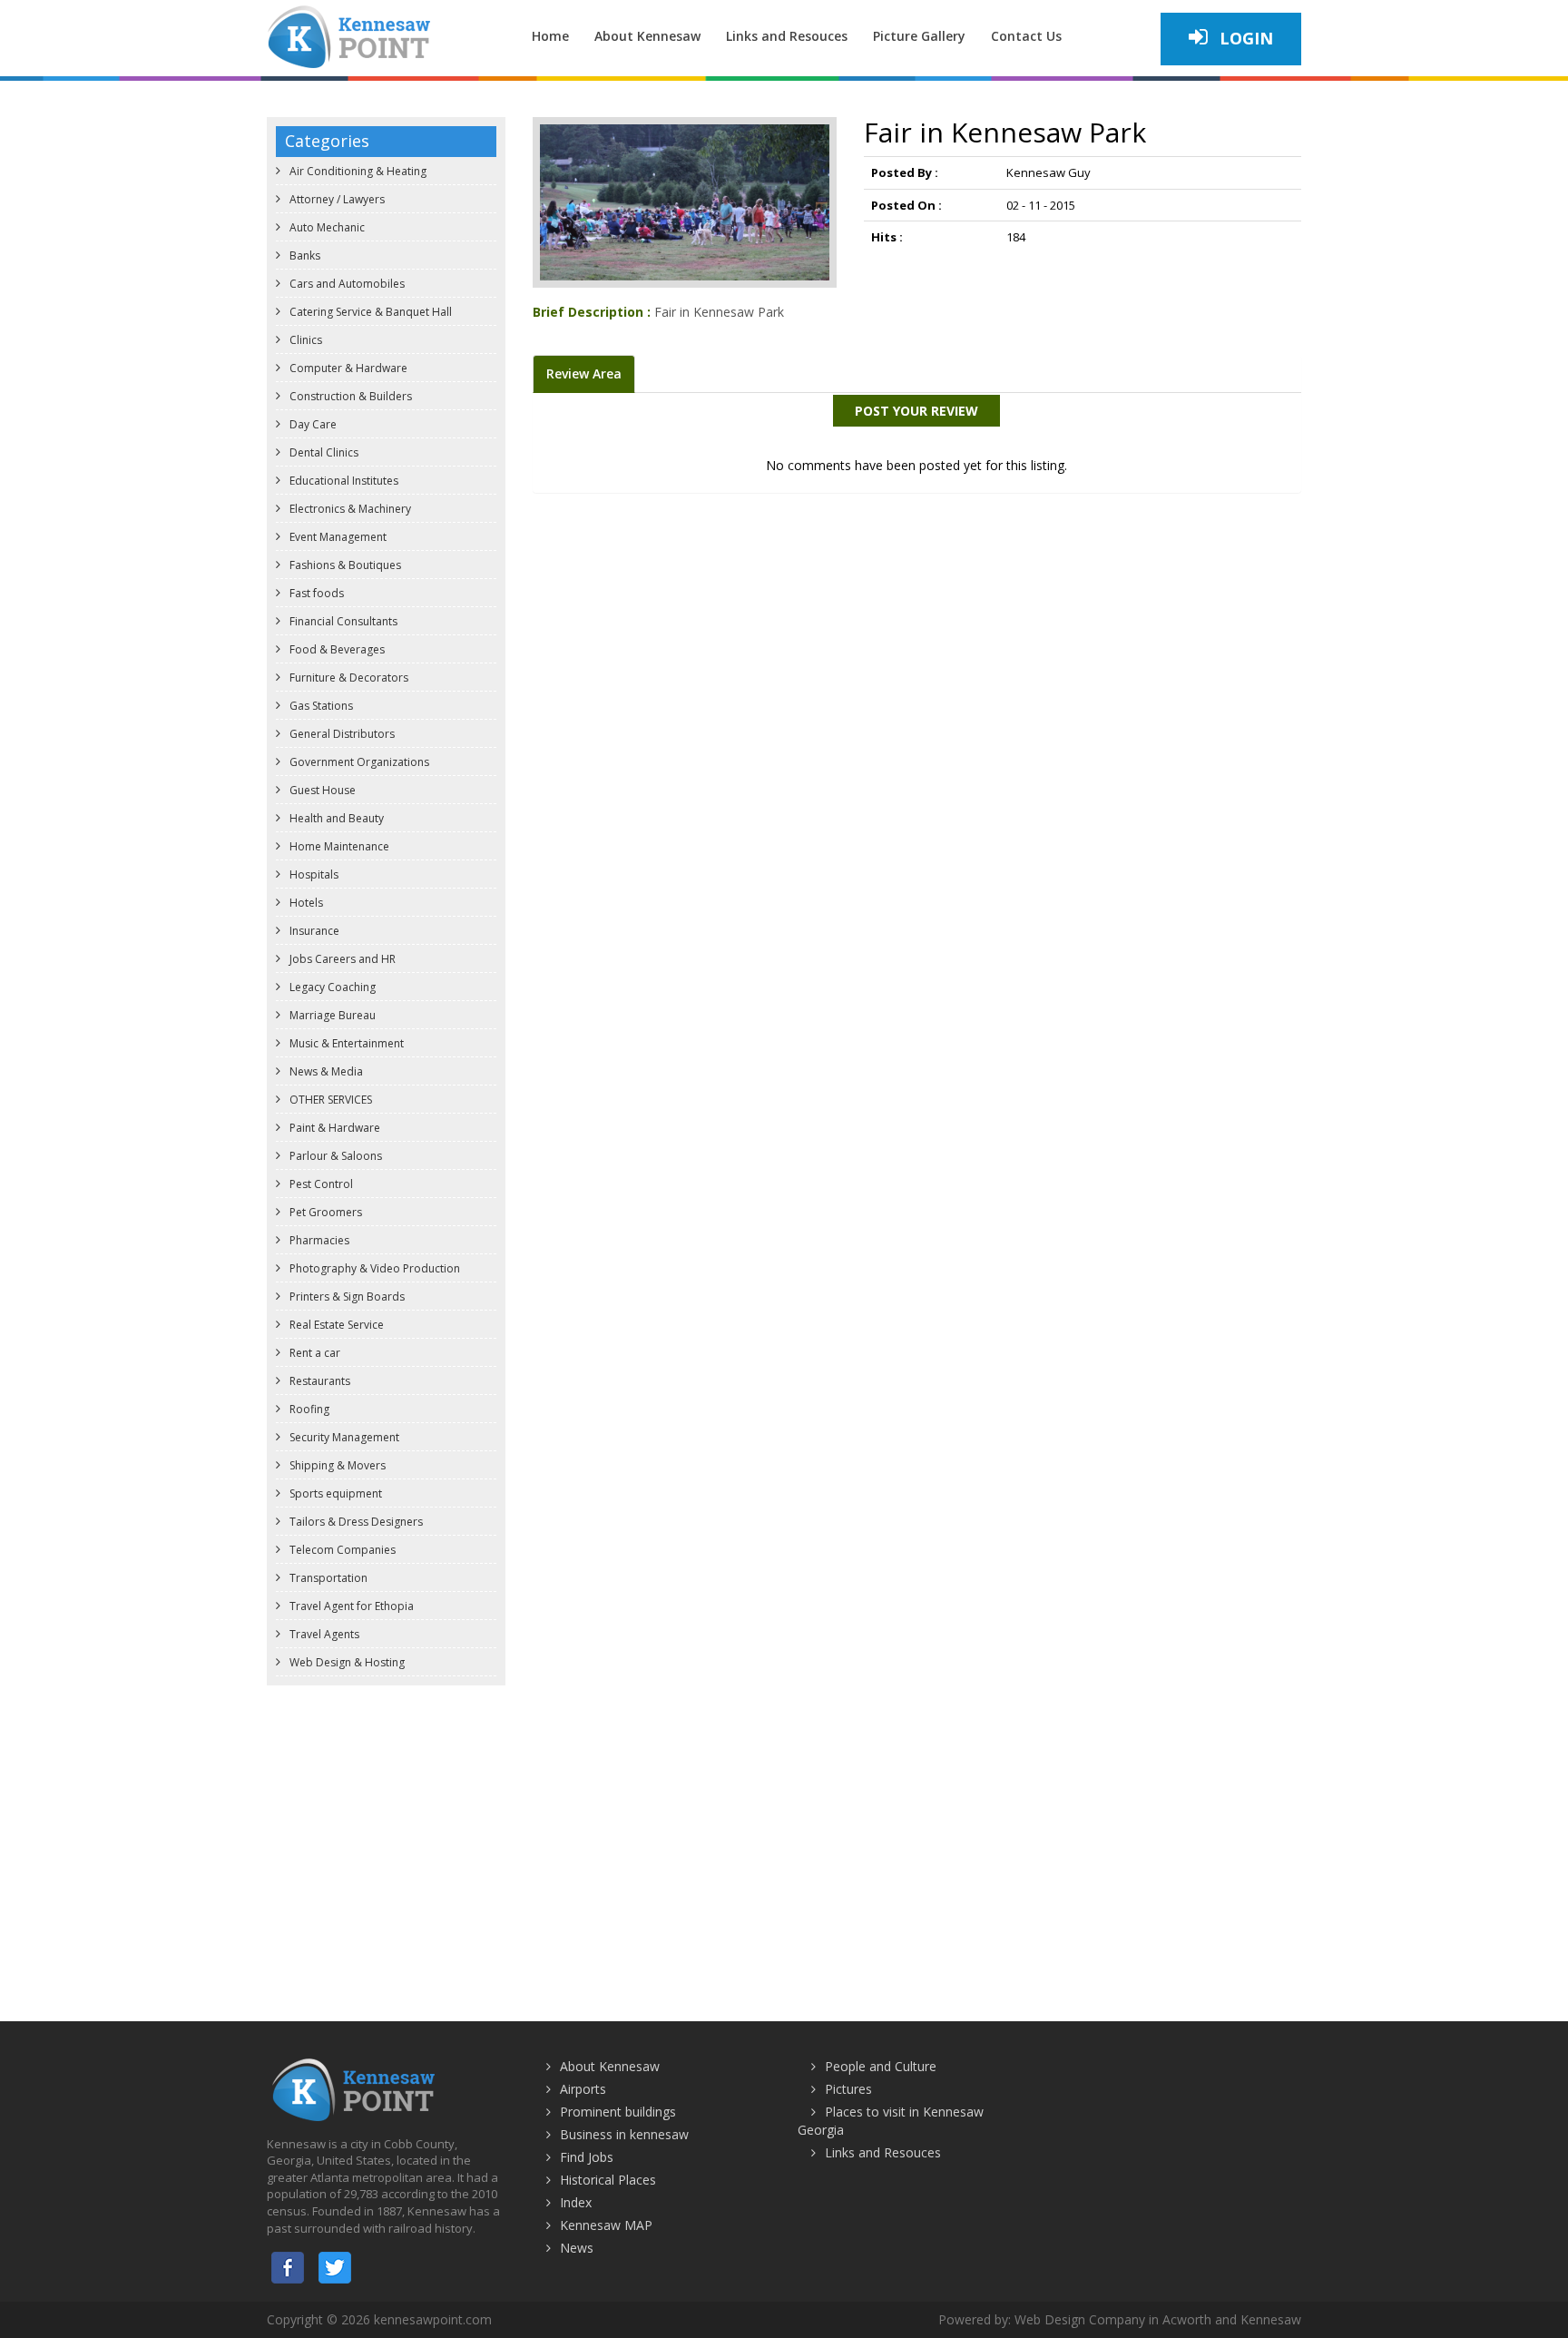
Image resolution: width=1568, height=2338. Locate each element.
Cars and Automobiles (346, 284)
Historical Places (608, 2180)
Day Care (312, 424)
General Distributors (341, 734)
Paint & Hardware (333, 1128)
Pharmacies (318, 1240)
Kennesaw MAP (606, 2225)
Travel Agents (323, 1634)
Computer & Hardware (347, 368)
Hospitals (313, 874)
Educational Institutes (343, 481)
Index (576, 2202)
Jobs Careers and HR (341, 959)
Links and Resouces (787, 36)
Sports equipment (334, 1493)
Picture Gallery (919, 36)
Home (550, 36)
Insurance (313, 931)
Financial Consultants (342, 621)
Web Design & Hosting (346, 1662)
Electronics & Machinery (349, 509)
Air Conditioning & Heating (357, 171)
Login (1244, 38)
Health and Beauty (335, 818)
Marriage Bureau (331, 1015)
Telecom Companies (341, 1550)
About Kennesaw (647, 36)
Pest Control (320, 1184)
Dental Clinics (323, 452)
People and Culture (881, 2066)
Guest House (321, 790)
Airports (583, 2089)
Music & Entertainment (345, 1043)
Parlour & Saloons (334, 1156)
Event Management (337, 537)
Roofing (308, 1409)
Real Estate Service (335, 1325)
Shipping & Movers (336, 1465)
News (577, 2248)
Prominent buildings (618, 2112)
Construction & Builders (349, 396)
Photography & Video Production (373, 1268)
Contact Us (1026, 36)
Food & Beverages (336, 649)
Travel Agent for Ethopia (350, 1606)
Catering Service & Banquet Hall (369, 312)
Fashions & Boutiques (344, 565)
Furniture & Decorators (348, 678)
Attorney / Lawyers (336, 199)
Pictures (848, 2089)
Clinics (304, 340)
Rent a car (314, 1353)
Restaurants (318, 1381)
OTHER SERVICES (329, 1100)
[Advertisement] (784, 1826)
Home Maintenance (338, 846)
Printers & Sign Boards (346, 1297)
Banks (304, 255)
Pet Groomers (324, 1212)
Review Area (584, 373)
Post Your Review (916, 411)
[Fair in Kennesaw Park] (685, 201)
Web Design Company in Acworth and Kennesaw (1158, 2319)
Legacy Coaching (331, 987)
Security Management (343, 1437)
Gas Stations (320, 706)
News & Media (325, 1071)
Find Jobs (587, 2157)
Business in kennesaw (624, 2134)
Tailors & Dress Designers (355, 1522)
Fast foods (315, 593)
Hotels (305, 903)
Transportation (327, 1578)
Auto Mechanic (326, 227)
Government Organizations (358, 762)
